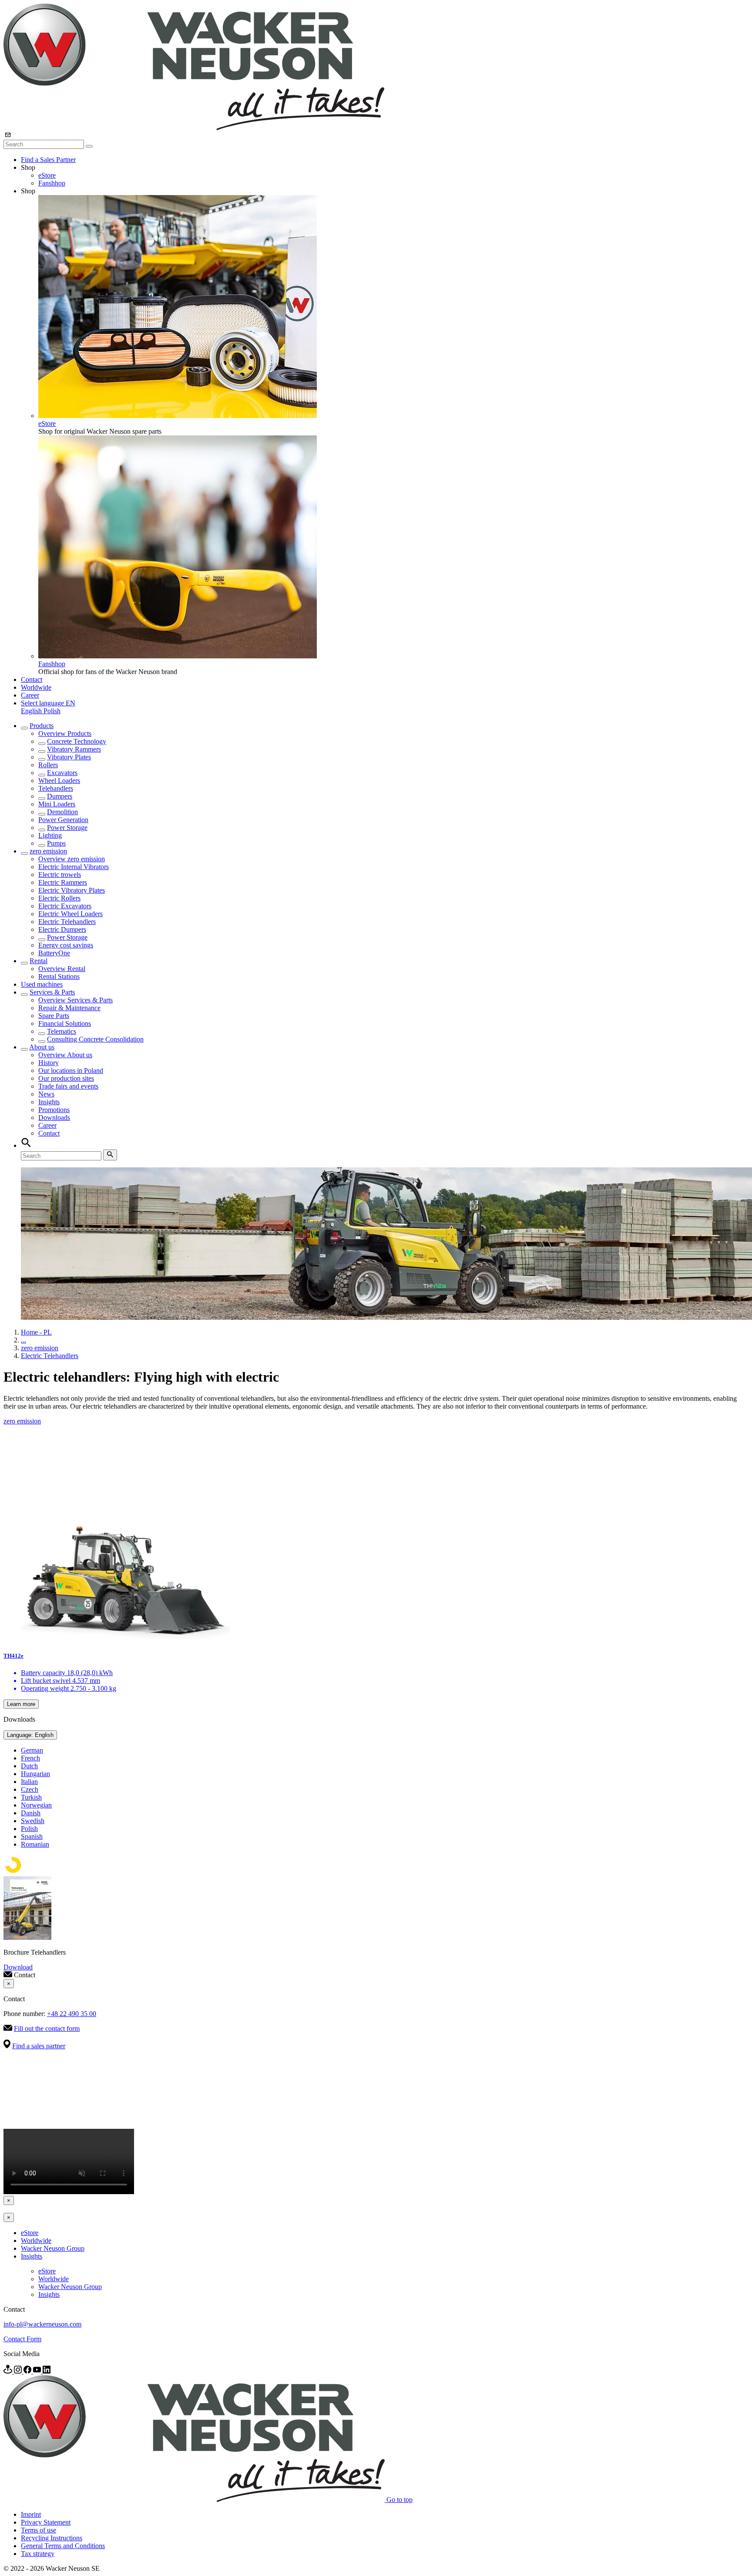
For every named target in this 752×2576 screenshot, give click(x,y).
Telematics (62, 1031)
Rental (39, 961)
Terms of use (39, 2530)
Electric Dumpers (62, 929)
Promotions (54, 1110)
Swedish (33, 1821)
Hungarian (35, 1774)
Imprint (31, 2514)
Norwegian (36, 1805)
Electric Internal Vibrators (74, 867)
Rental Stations (59, 976)
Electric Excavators (65, 906)
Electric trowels (60, 875)
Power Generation (63, 820)
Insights (49, 1102)
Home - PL (36, 1332)
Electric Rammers (63, 882)
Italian (29, 1782)
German (32, 1750)
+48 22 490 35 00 (72, 2014)
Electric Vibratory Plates (72, 890)
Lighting (50, 835)
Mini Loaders (57, 804)
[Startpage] (194, 128)
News (46, 1094)
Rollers (48, 765)
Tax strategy (38, 2554)
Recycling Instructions (52, 2538)
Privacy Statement (46, 2522)
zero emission (48, 851)
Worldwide (36, 687)
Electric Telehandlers (67, 922)
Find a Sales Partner (48, 160)
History (49, 1063)
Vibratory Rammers (74, 749)
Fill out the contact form (47, 2028)
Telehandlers (56, 788)
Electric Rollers (59, 898)
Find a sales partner (39, 2046)
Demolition (62, 812)
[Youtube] (38, 2371)
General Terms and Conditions (63, 2546)
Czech (30, 1789)
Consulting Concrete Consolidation (95, 1039)
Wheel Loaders (59, 781)
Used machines (42, 984)
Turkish (31, 1797)
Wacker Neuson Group (53, 2248)
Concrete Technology (77, 741)
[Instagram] (19, 2371)
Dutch (29, 1766)
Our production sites (66, 1078)
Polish (52, 711)
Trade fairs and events (68, 1086)
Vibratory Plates (69, 757)
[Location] (9, 2371)
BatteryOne (54, 953)
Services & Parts (52, 992)
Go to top (399, 2500)
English (32, 711)
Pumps (56, 843)
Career (30, 695)
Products (42, 726)
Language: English (30, 1735)
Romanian (35, 1844)
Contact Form (22, 2339)
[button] (48, 703)
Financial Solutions (65, 1023)
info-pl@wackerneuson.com (42, 2324)
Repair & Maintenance (69, 1008)
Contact (32, 679)
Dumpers (60, 796)
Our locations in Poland (71, 1071)
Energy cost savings (66, 945)
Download (18, 1967)
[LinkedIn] (47, 2371)
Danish (31, 1813)
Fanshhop (52, 183)
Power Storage (67, 828)
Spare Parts (54, 1016)
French (30, 1758)
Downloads (54, 1118)
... (23, 1340)
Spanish (32, 1836)
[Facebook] (28, 2371)
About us (42, 1047)
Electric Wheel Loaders (70, 914)
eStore (47, 175)
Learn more (21, 1704)
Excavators (62, 773)
